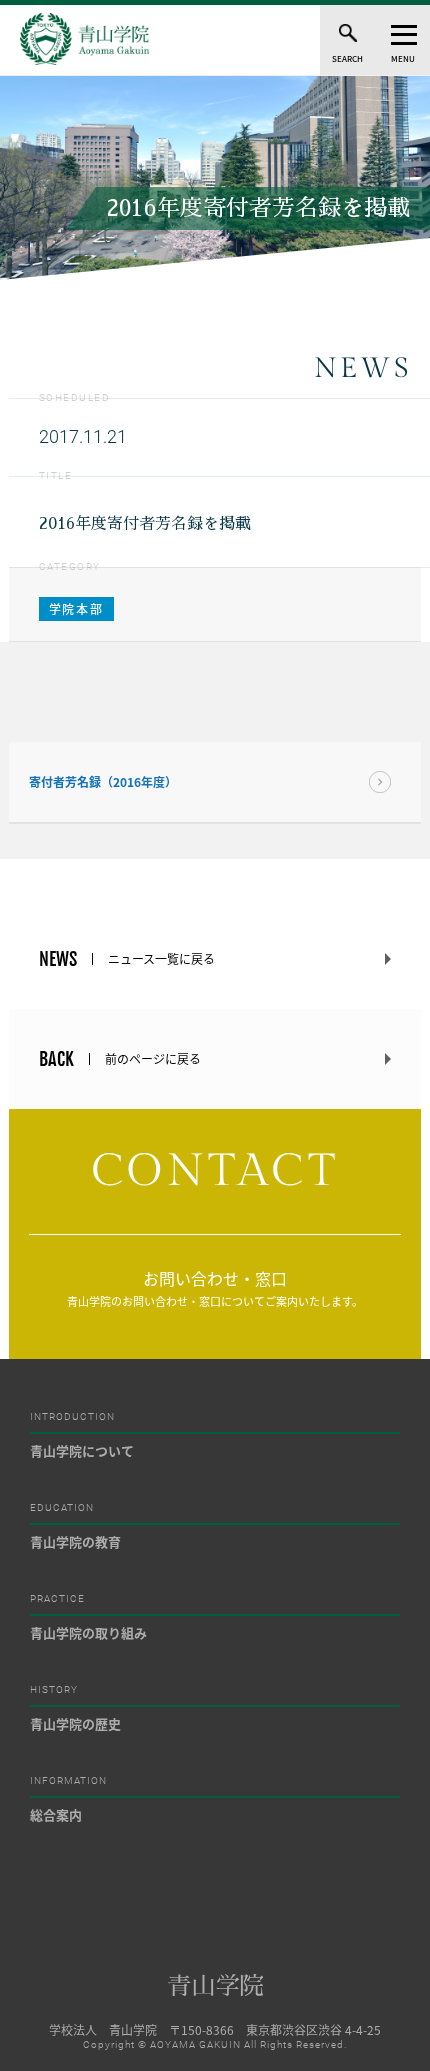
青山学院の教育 (75, 1541)
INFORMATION (68, 1781)
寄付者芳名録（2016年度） (103, 782)
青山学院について (82, 1450)
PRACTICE (57, 1599)
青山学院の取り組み (88, 1632)
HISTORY (54, 1690)
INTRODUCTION (72, 1417)
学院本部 (76, 609)
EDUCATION (62, 1508)
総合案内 (56, 1814)
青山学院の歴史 (75, 1723)
